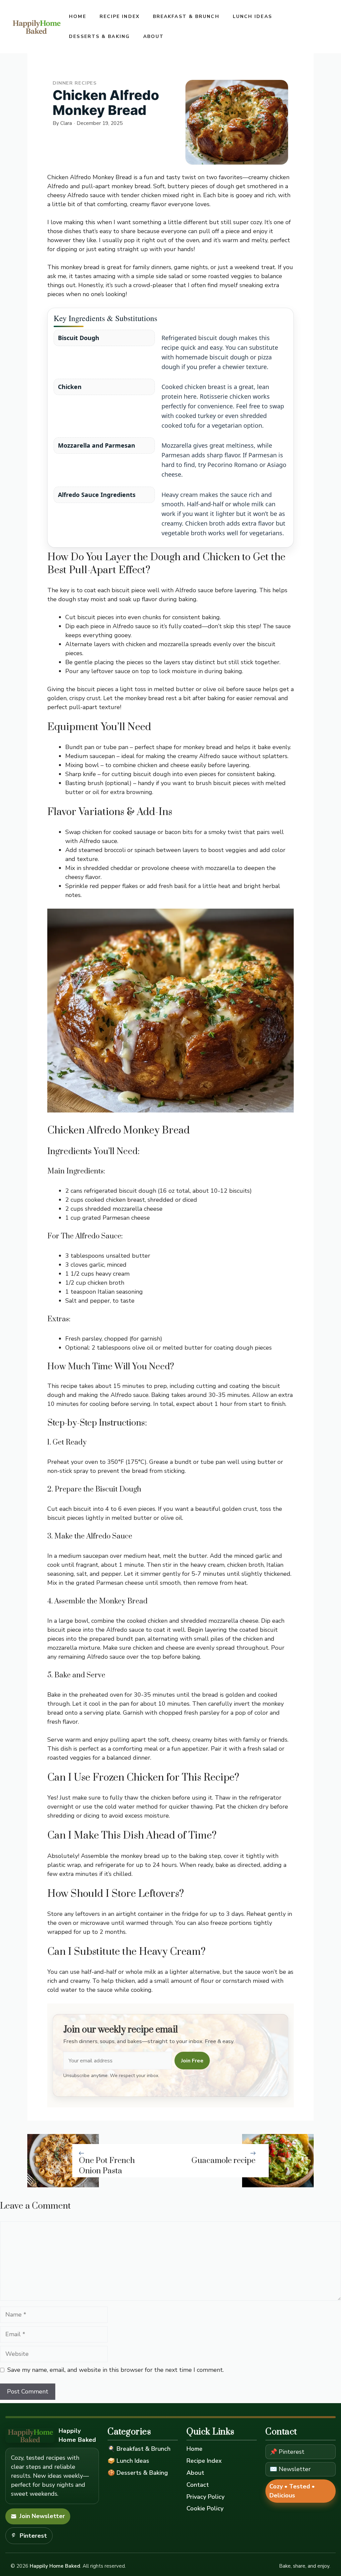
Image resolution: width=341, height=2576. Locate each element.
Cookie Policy (205, 2508)
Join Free (192, 2061)
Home (77, 16)
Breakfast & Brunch (186, 16)
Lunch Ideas (252, 16)
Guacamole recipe (223, 2161)
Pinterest (33, 2536)
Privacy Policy (205, 2497)
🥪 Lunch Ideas (128, 2461)
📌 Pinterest (287, 2452)
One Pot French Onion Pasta (107, 2166)
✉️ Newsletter (290, 2469)
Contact (198, 2485)
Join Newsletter (42, 2516)
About (154, 36)
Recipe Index (120, 16)
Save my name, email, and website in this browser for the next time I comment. (116, 2370)
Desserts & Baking (99, 36)
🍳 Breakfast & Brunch (139, 2449)
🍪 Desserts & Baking (138, 2473)
